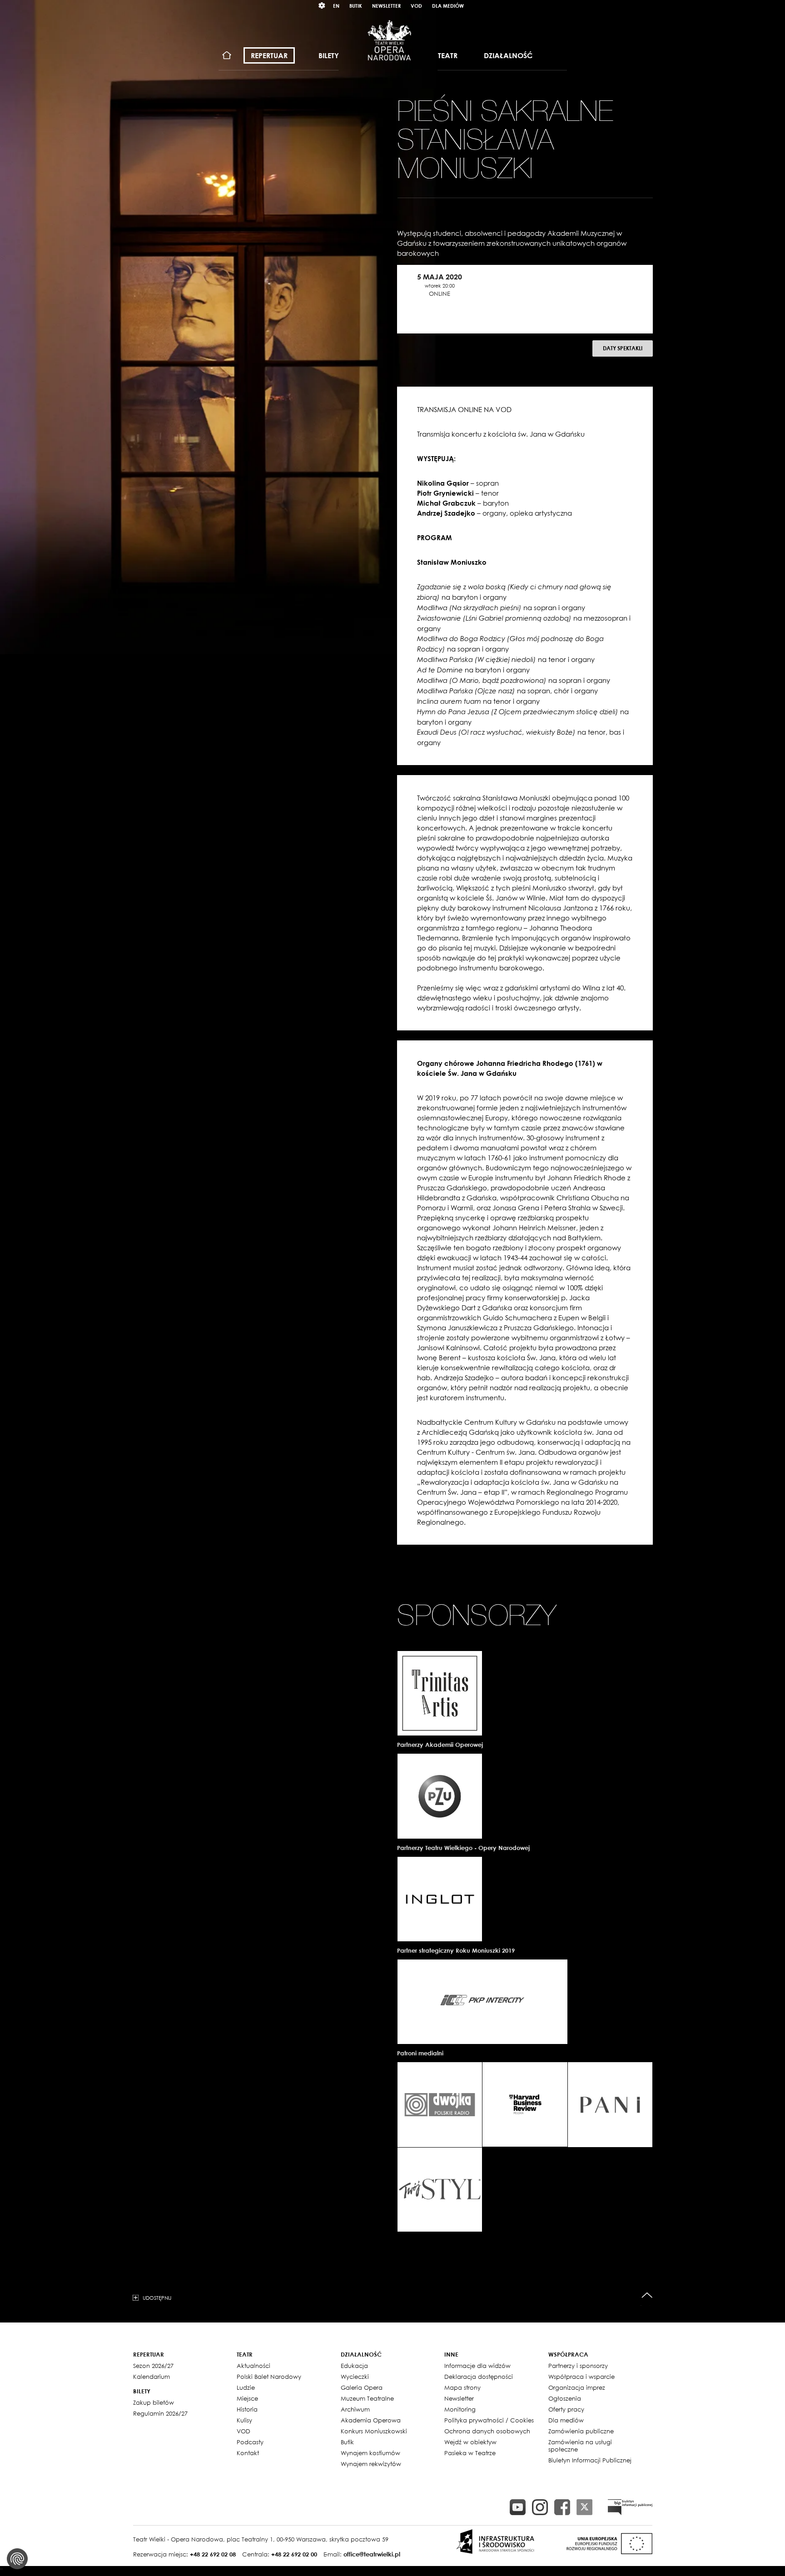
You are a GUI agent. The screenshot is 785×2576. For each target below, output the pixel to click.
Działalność (508, 55)
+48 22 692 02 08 (213, 2554)
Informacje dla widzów (477, 2366)
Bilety (329, 55)
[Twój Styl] (440, 2190)
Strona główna (227, 56)
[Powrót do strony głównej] (389, 40)
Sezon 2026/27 (153, 2366)
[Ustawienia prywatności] (17, 2559)
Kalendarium (152, 2377)
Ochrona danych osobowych (487, 2431)
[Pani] (610, 2104)
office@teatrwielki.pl (372, 2554)
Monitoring (460, 2409)
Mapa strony (462, 2387)
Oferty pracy (566, 2409)
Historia (247, 2409)
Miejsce (247, 2398)
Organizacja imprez (577, 2387)
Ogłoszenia (565, 2398)
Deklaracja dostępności (479, 2377)
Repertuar (269, 55)
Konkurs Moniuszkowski (374, 2431)
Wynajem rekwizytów (371, 2464)
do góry (647, 2295)
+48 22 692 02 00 (294, 2554)
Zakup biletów (154, 2402)
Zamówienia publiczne (581, 2431)
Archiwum (355, 2409)
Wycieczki (355, 2377)
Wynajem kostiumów (370, 2453)
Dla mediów (448, 6)
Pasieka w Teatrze (470, 2453)
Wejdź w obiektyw (470, 2442)
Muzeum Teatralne (367, 2398)
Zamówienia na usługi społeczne (580, 2446)
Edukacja (354, 2366)
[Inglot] (440, 1899)
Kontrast (322, 6)
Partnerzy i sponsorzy (578, 2366)
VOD (416, 6)
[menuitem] (227, 56)
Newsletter (386, 6)
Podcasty (250, 2442)
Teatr (448, 55)
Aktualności (253, 2366)
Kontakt (248, 2453)
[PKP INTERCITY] (482, 2002)
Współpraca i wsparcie (581, 2377)
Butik (356, 6)
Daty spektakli (623, 348)
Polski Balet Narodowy (269, 2377)
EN (336, 6)
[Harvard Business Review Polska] (525, 2104)
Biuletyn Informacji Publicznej (590, 2460)
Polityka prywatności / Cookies (489, 2420)
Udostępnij (157, 2298)
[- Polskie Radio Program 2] (440, 2104)
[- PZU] (440, 1796)
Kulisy (244, 2420)
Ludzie (246, 2387)
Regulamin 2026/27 (160, 2413)
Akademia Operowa (371, 2420)
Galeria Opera (362, 2387)
